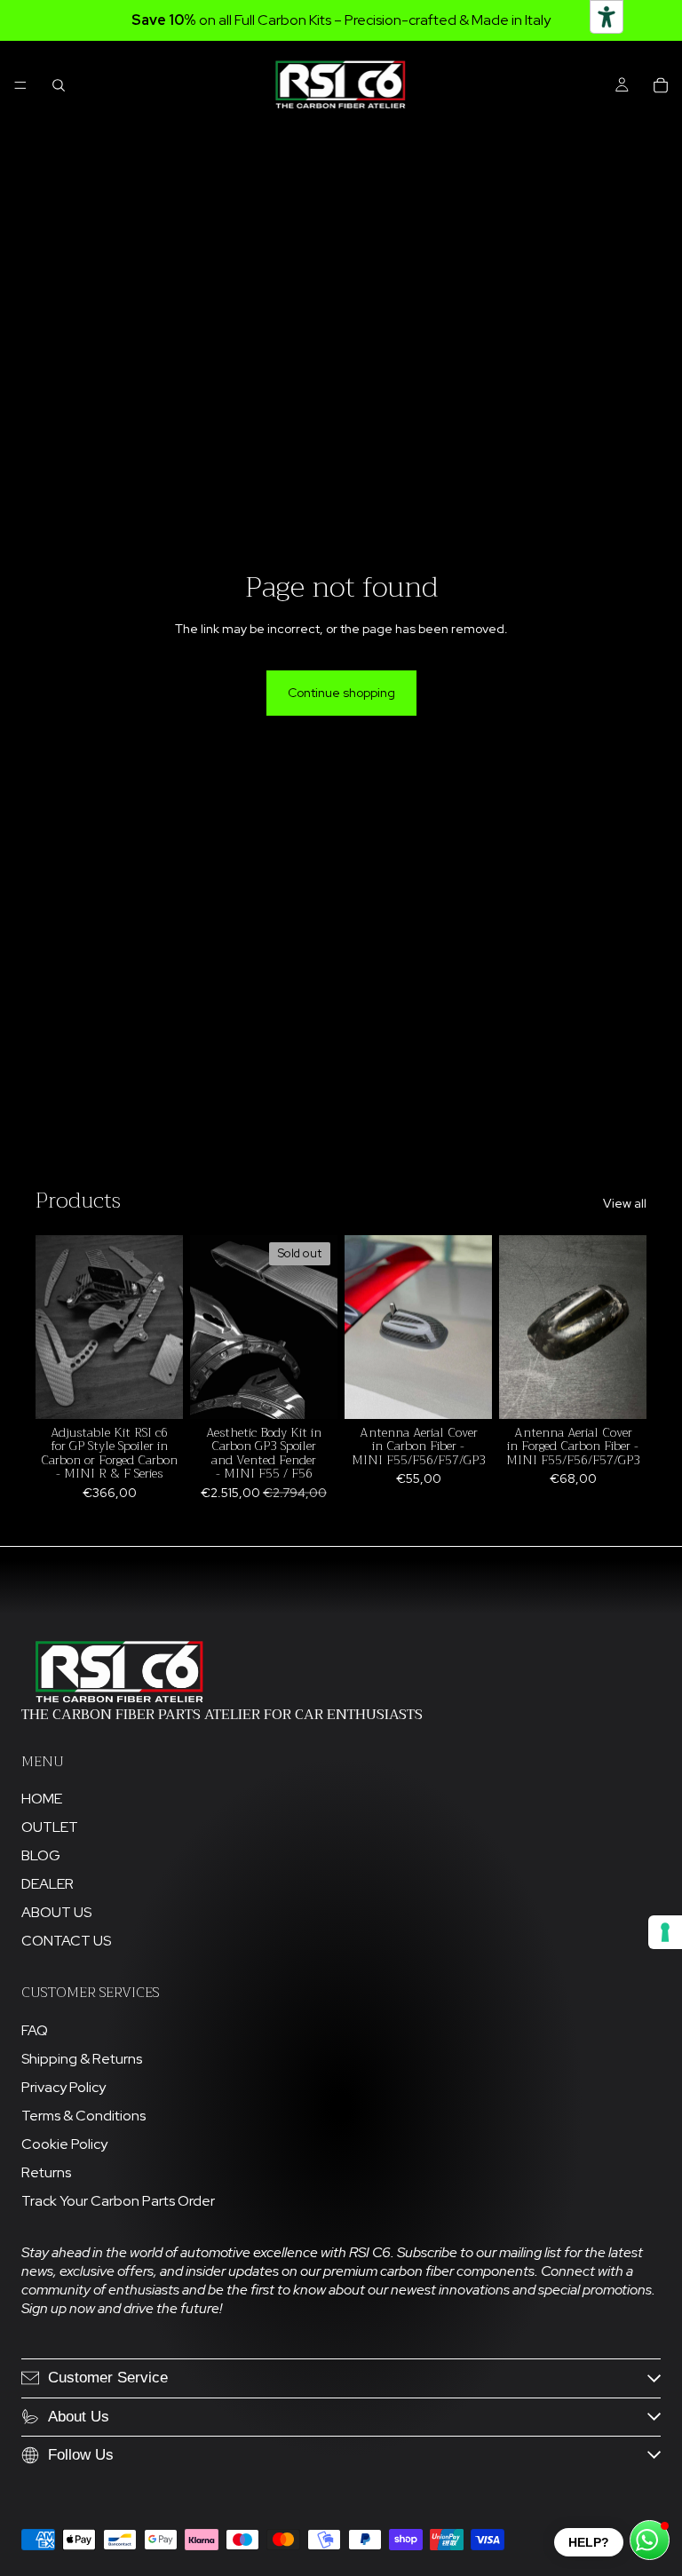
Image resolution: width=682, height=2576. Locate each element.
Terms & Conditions (83, 2116)
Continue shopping (341, 693)
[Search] (59, 85)
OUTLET (50, 1827)
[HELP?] (650, 2540)
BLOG (41, 1855)
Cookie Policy (64, 2144)
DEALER (48, 1884)
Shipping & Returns (82, 2059)
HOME (42, 1799)
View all (625, 1203)
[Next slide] (163, 1327)
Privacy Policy (63, 2087)
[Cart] (661, 85)
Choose (170, 1391)
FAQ (35, 2030)
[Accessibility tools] (607, 17)
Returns (46, 2172)
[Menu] (20, 85)
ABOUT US (56, 1912)
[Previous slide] (55, 1327)
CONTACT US (66, 1941)
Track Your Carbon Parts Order (118, 2201)
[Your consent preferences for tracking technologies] (665, 1932)
